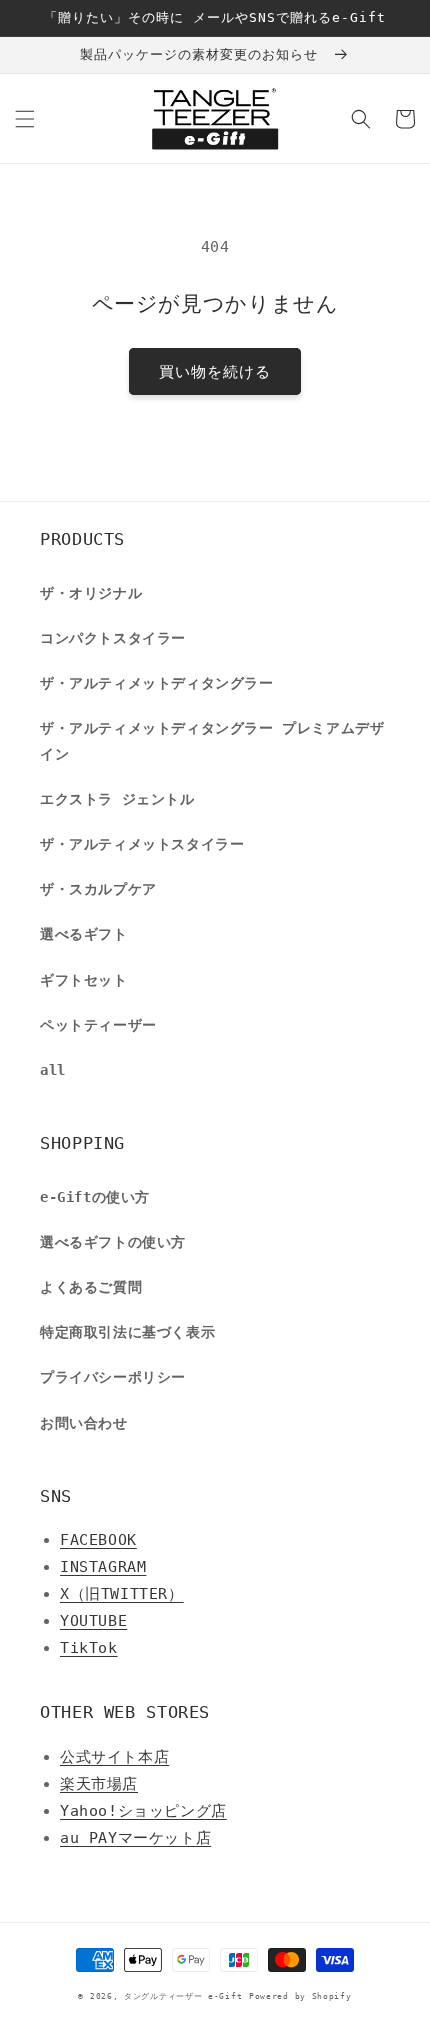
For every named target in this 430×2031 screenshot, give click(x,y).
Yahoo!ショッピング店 (143, 1811)
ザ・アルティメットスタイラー (142, 844)
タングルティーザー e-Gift (183, 1996)
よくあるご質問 (91, 1287)
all (53, 1070)
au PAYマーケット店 (135, 1838)
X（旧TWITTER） (122, 1594)
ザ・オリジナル (91, 593)
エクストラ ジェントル (117, 799)
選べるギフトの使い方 (113, 1242)
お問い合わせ (84, 1423)
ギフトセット (84, 980)
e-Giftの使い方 (95, 1197)
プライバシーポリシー (113, 1377)
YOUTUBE (93, 1621)
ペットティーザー (98, 1025)
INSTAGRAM (103, 1567)
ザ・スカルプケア (98, 889)
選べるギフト (84, 934)
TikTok (89, 1648)
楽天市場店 (99, 1784)
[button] (25, 119)
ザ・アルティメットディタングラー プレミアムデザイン (212, 740)
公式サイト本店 (114, 1757)
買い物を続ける (215, 372)
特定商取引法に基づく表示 (127, 1332)
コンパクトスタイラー (113, 638)
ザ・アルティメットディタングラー (157, 683)
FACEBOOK (98, 1540)
